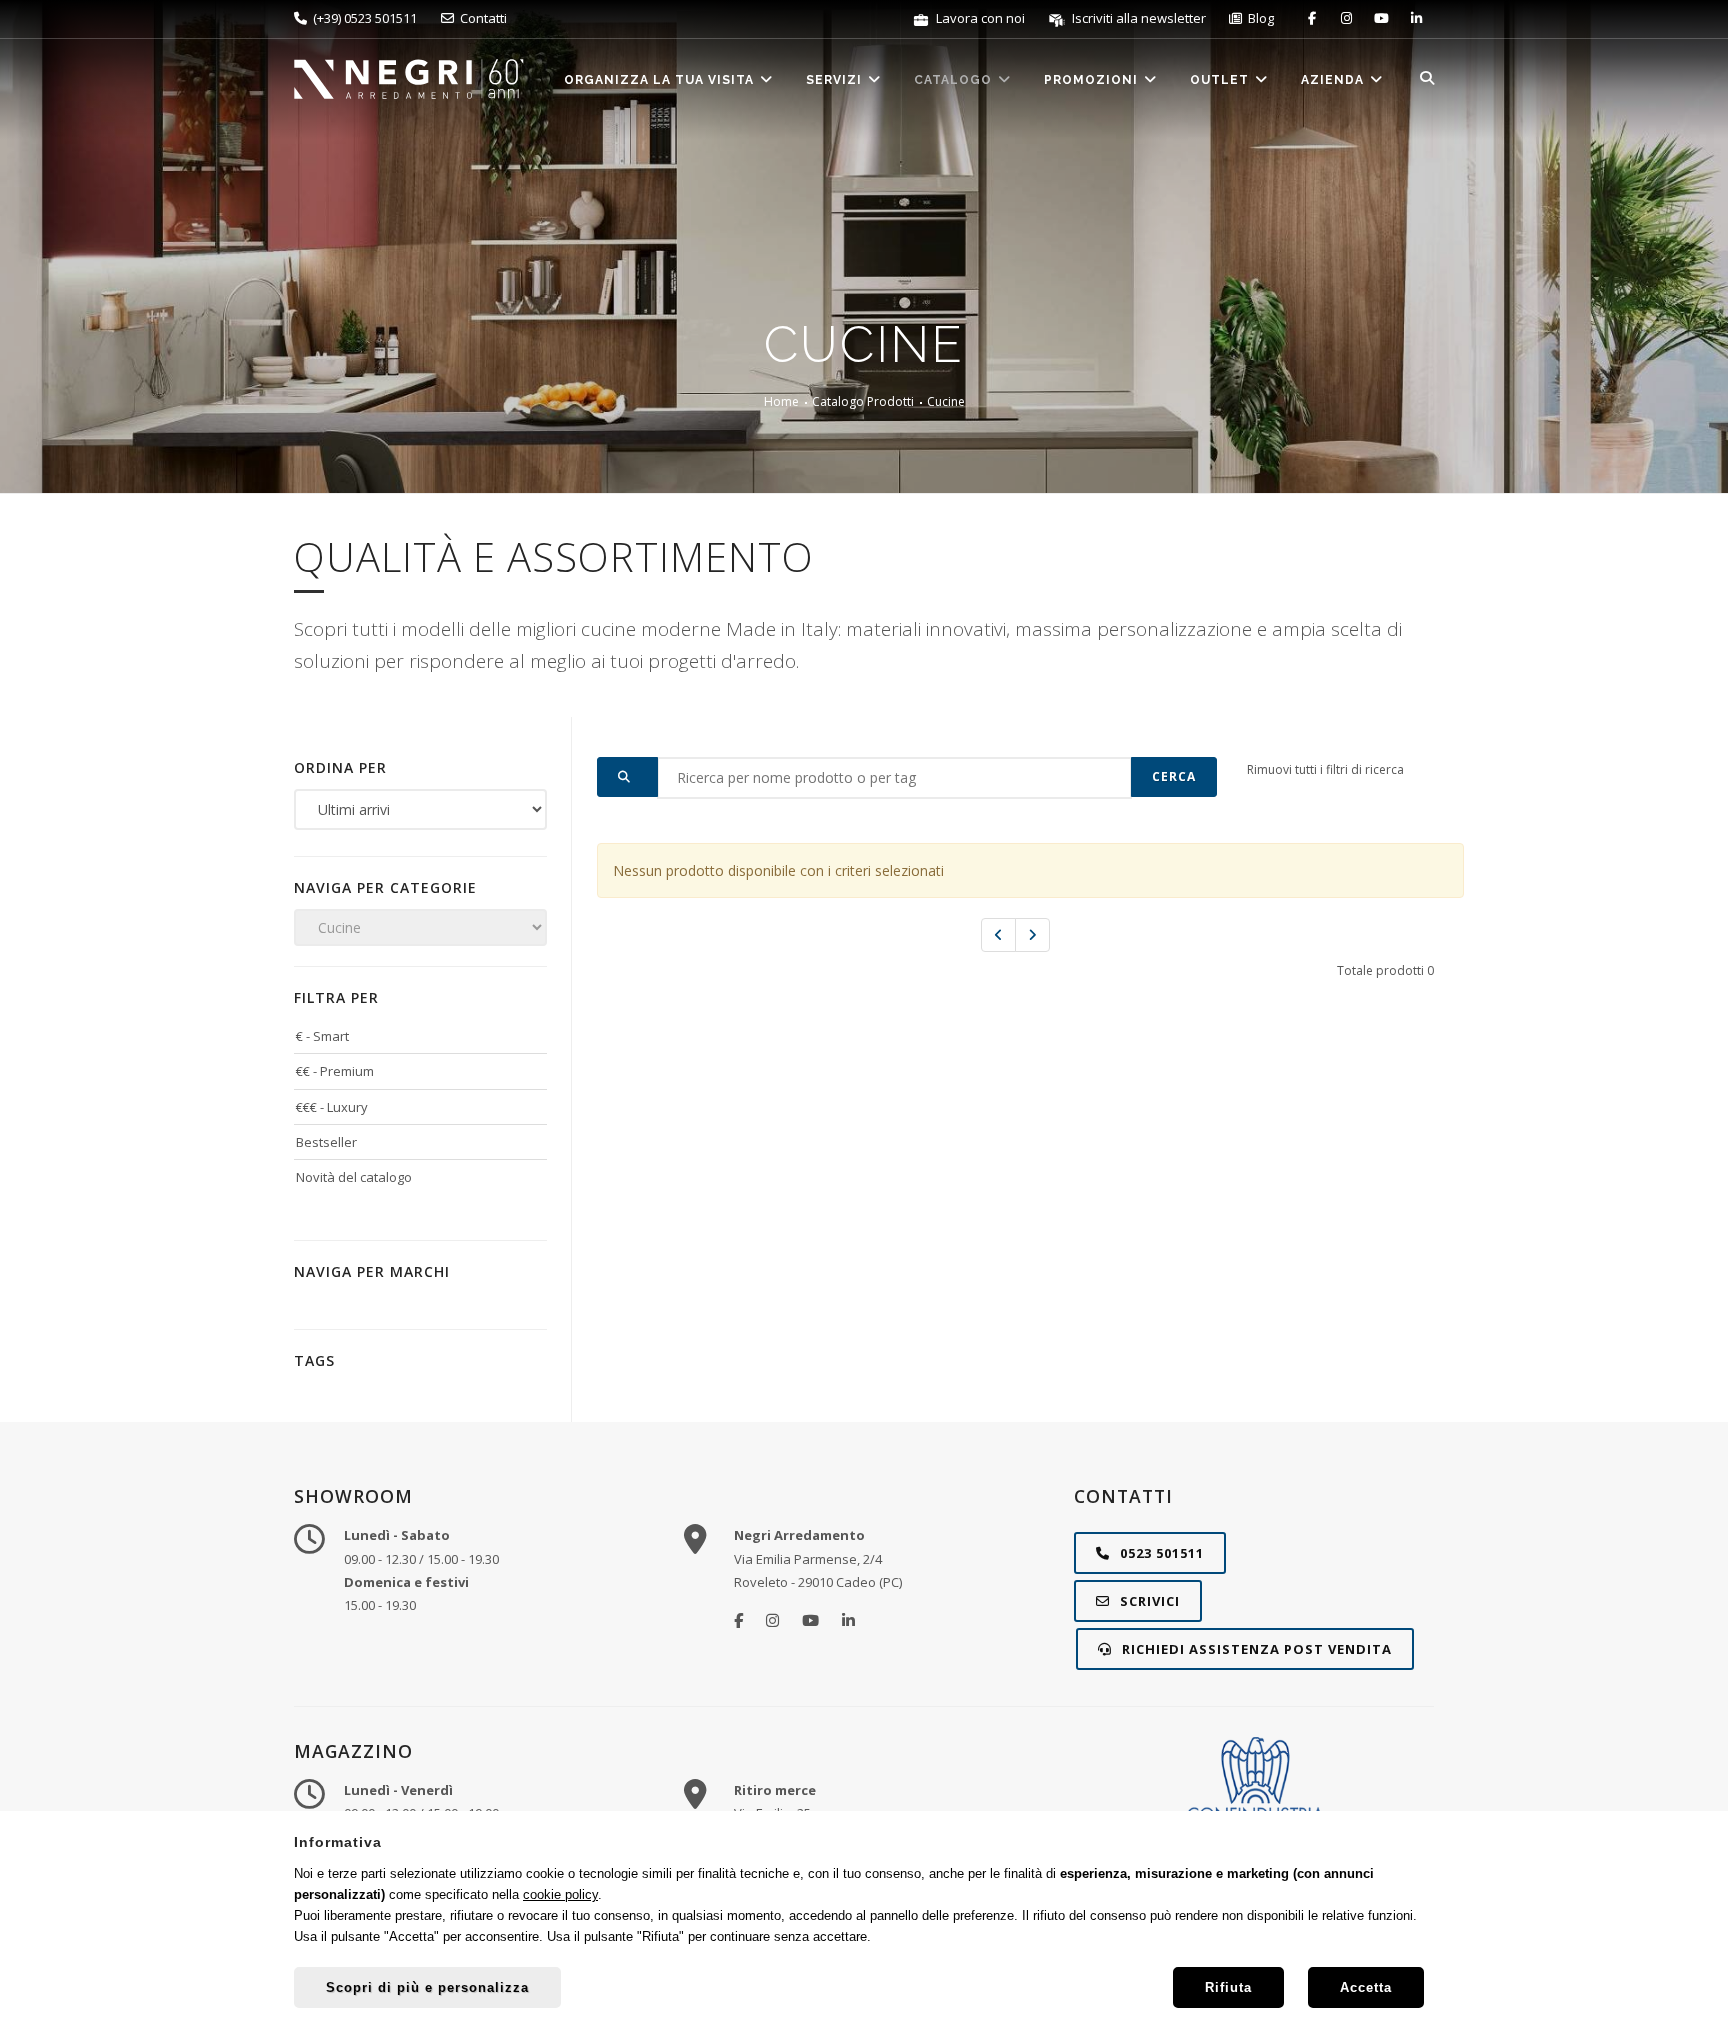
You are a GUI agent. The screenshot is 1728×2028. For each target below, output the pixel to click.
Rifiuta (1228, 1987)
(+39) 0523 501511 (362, 18)
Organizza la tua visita (661, 80)
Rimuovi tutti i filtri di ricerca (1325, 769)
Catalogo (955, 80)
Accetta (1366, 1987)
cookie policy (560, 1894)
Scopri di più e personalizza (427, 1987)
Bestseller (326, 1142)
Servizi (836, 80)
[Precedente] (998, 935)
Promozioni (1093, 80)
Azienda (1334, 80)
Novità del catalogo (354, 1177)
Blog (1258, 18)
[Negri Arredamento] (738, 1620)
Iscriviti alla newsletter (1137, 18)
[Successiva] (1032, 935)
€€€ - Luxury (332, 1107)
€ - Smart (322, 1036)
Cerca (1174, 776)
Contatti (480, 18)
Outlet (1221, 80)
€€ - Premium (335, 1071)
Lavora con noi (979, 18)
